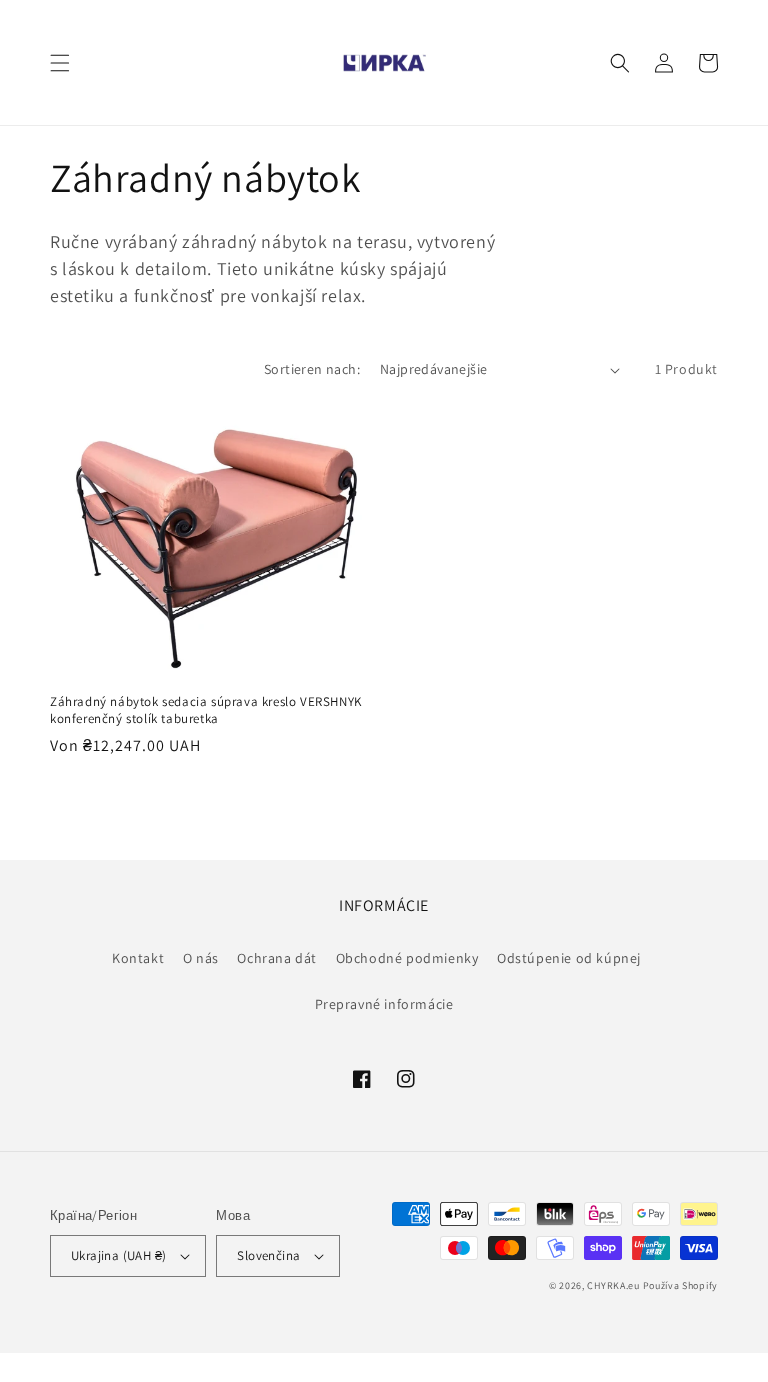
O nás (201, 958)
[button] (60, 63)
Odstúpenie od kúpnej (569, 958)
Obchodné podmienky (407, 958)
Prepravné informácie (384, 1004)
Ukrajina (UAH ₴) (118, 1255)
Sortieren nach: (312, 369)
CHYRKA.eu (613, 1285)
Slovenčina (268, 1255)
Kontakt (138, 958)
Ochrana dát (277, 958)
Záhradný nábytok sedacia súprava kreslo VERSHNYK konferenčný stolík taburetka (206, 710)
